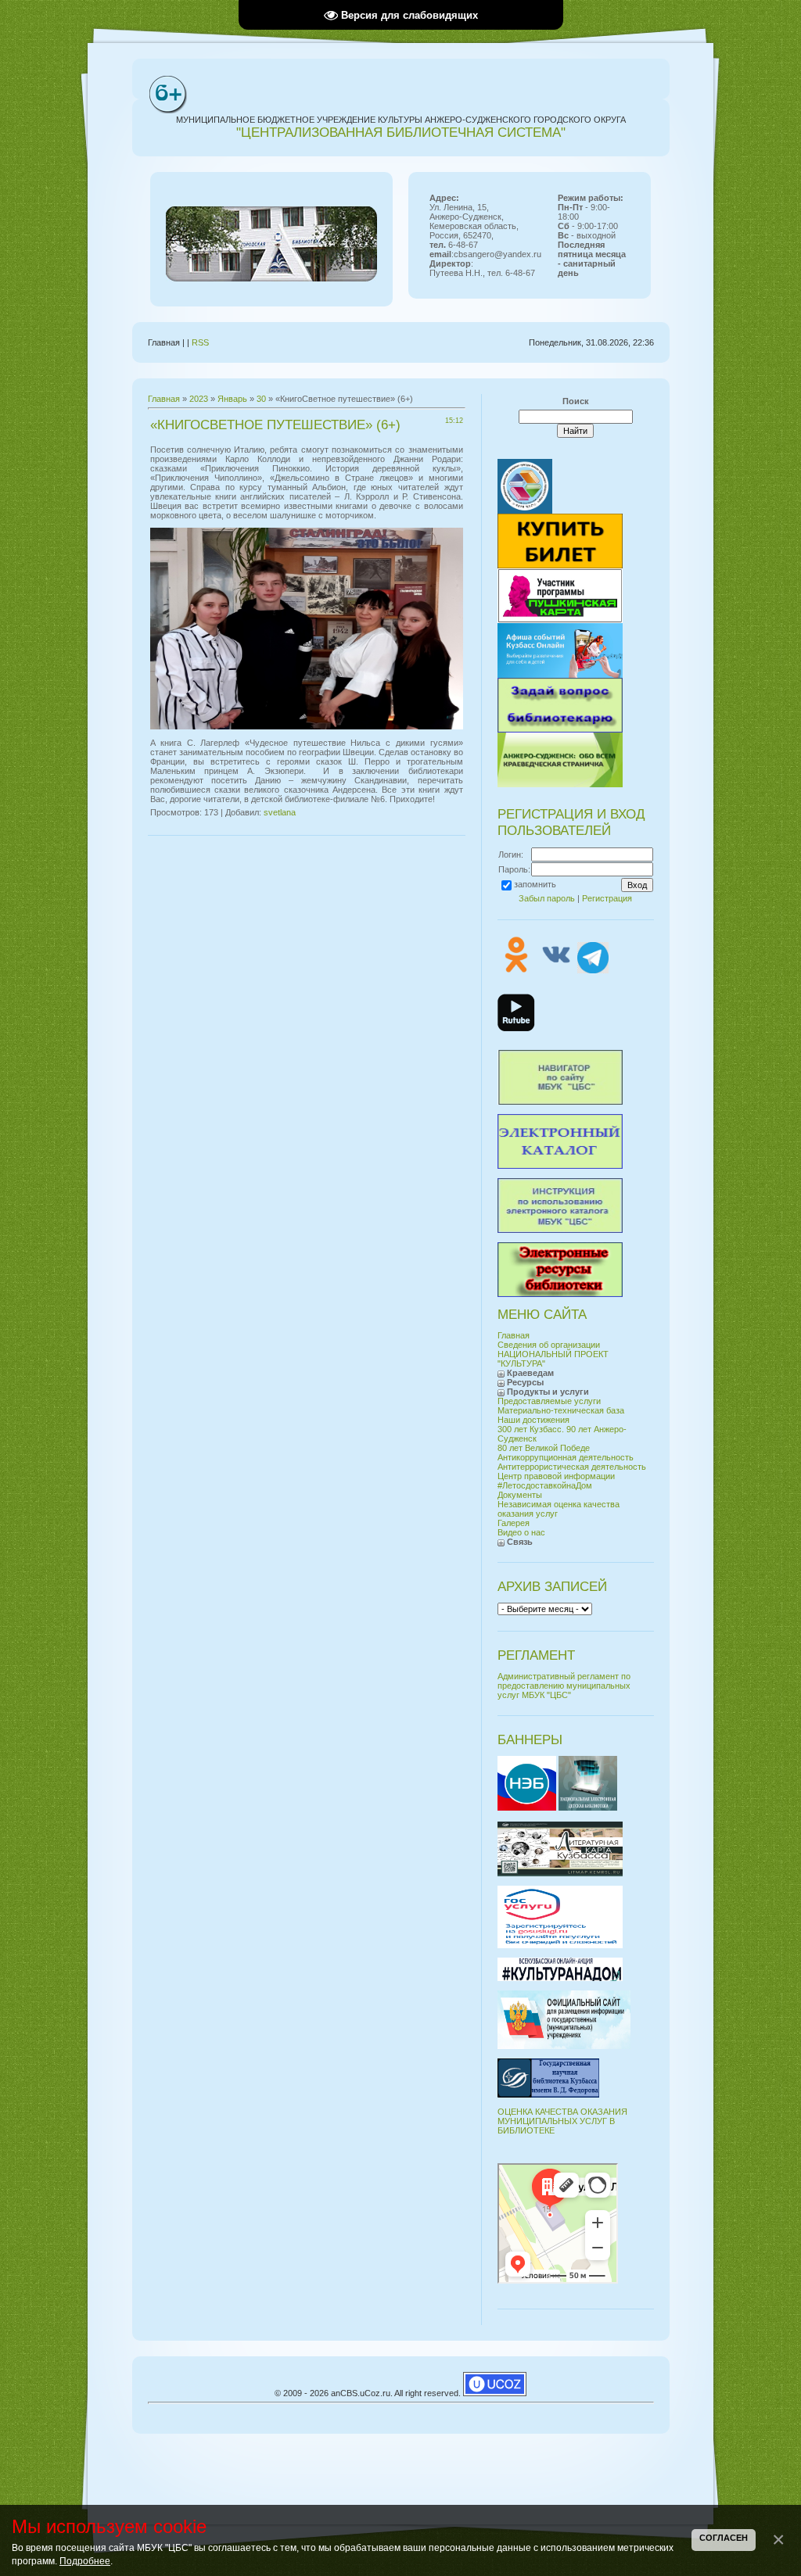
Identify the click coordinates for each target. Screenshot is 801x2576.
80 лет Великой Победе (544, 1448)
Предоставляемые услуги (549, 1401)
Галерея (514, 1523)
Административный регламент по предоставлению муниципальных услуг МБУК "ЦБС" (564, 1686)
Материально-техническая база (561, 1410)
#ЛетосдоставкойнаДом (545, 1485)
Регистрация (607, 898)
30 (261, 399)
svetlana (280, 812)
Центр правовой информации (556, 1476)
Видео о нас (521, 1532)
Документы (520, 1495)
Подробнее (85, 2561)
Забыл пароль (547, 898)
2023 (199, 399)
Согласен (724, 2538)
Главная (164, 399)
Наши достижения (533, 1420)
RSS (200, 342)
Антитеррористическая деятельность (572, 1467)
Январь (232, 399)
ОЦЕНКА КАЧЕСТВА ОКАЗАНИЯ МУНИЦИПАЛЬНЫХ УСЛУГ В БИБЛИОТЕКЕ (562, 2121)
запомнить (535, 884)
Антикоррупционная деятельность (566, 1457)
